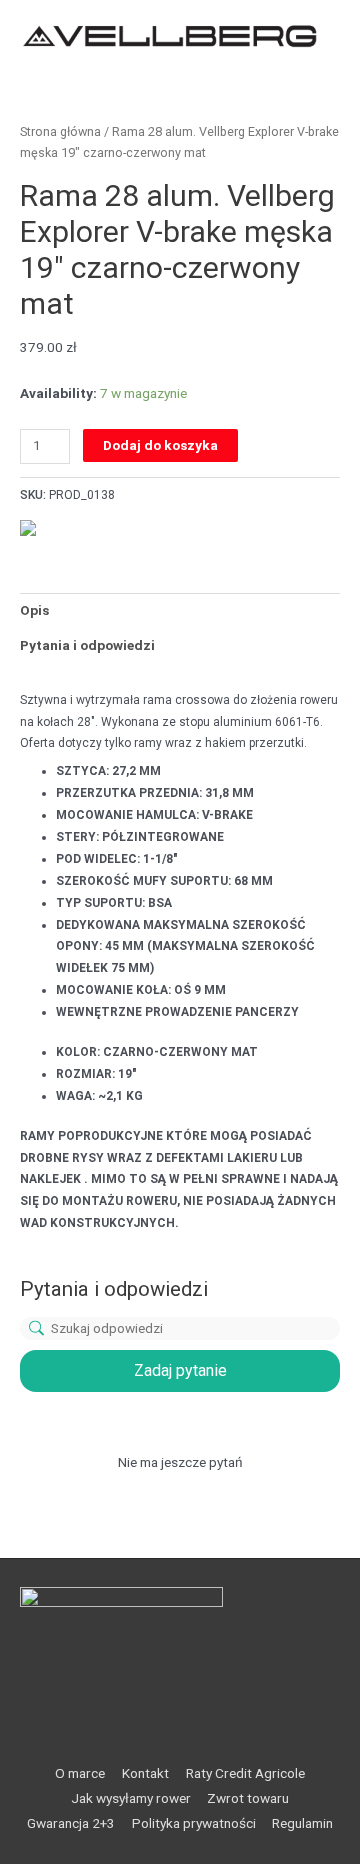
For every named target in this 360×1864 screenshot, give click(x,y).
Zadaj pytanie (180, 1370)
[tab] (180, 611)
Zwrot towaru (248, 1798)
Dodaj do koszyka (160, 445)
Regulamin (302, 1823)
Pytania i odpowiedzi (87, 645)
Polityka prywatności (194, 1823)
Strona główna (60, 131)
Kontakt (145, 1773)
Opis (34, 610)
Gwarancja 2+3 (71, 1823)
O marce (80, 1773)
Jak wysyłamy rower (131, 1798)
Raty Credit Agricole (245, 1773)
